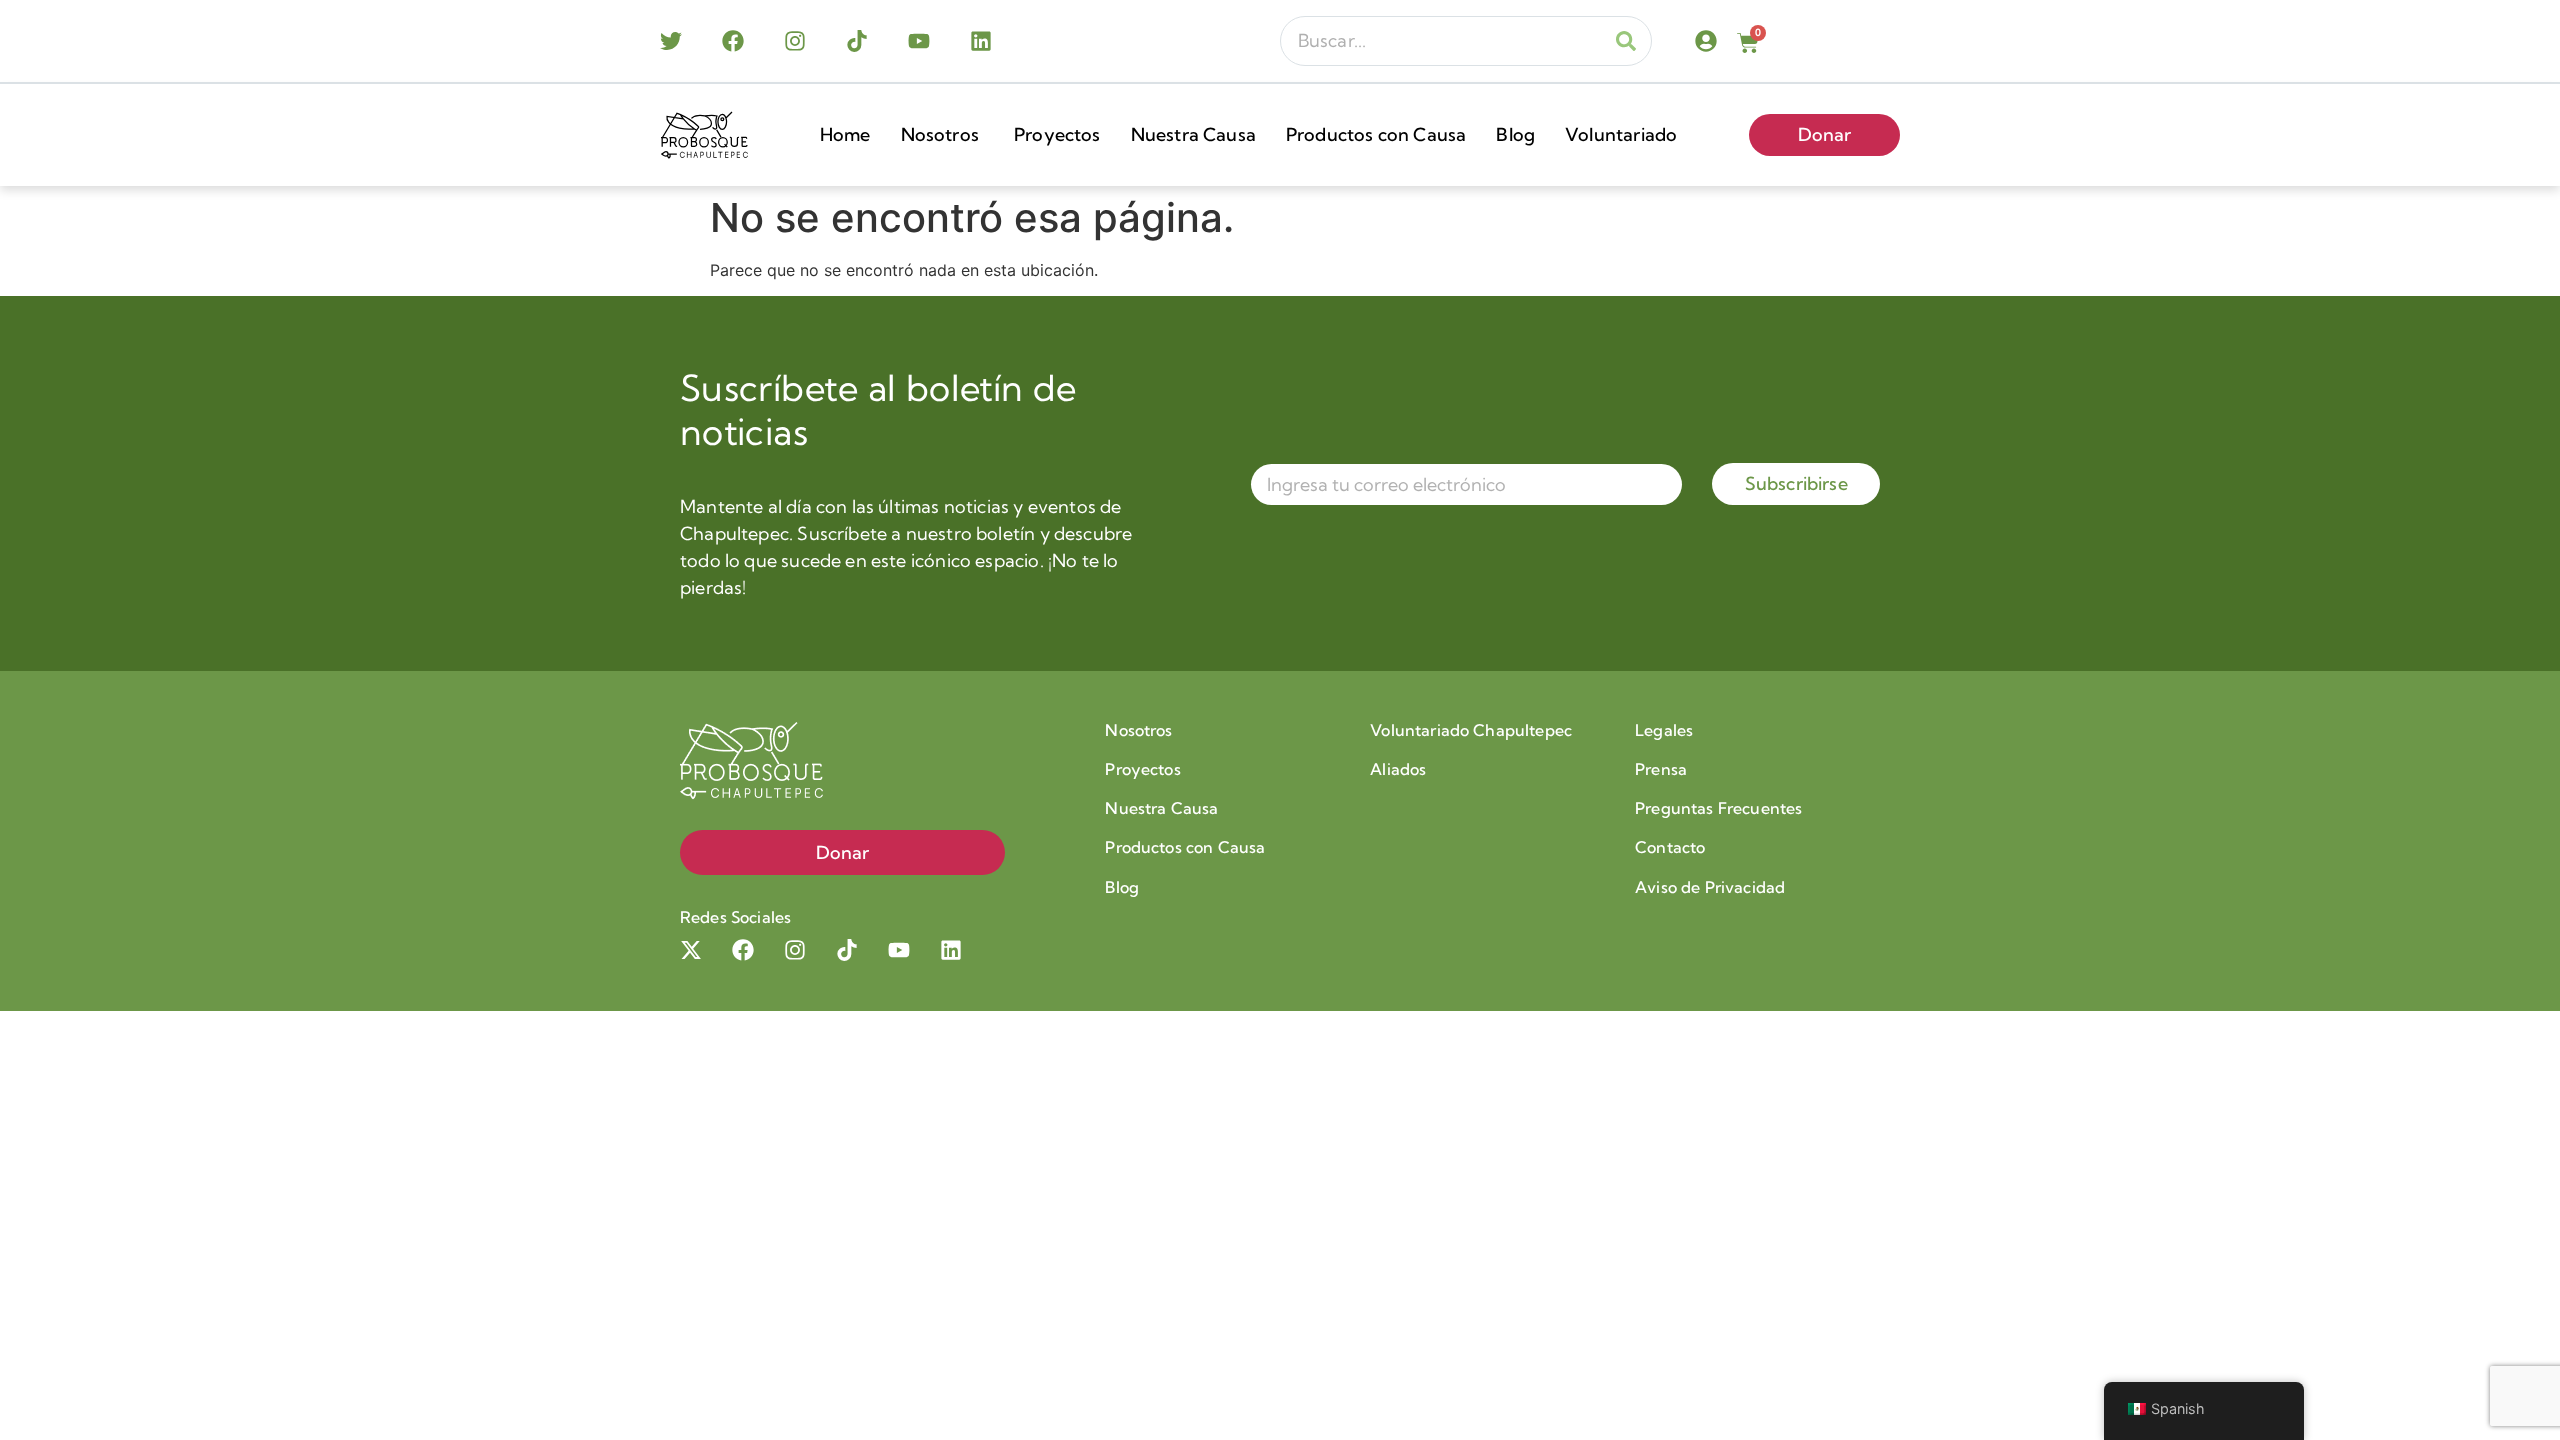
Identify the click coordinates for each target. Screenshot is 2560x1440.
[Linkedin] (981, 41)
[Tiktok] (857, 41)
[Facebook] (733, 41)
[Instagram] (795, 41)
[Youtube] (919, 41)
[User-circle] (1706, 41)
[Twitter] (671, 41)
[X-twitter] (691, 950)
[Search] (1626, 41)
